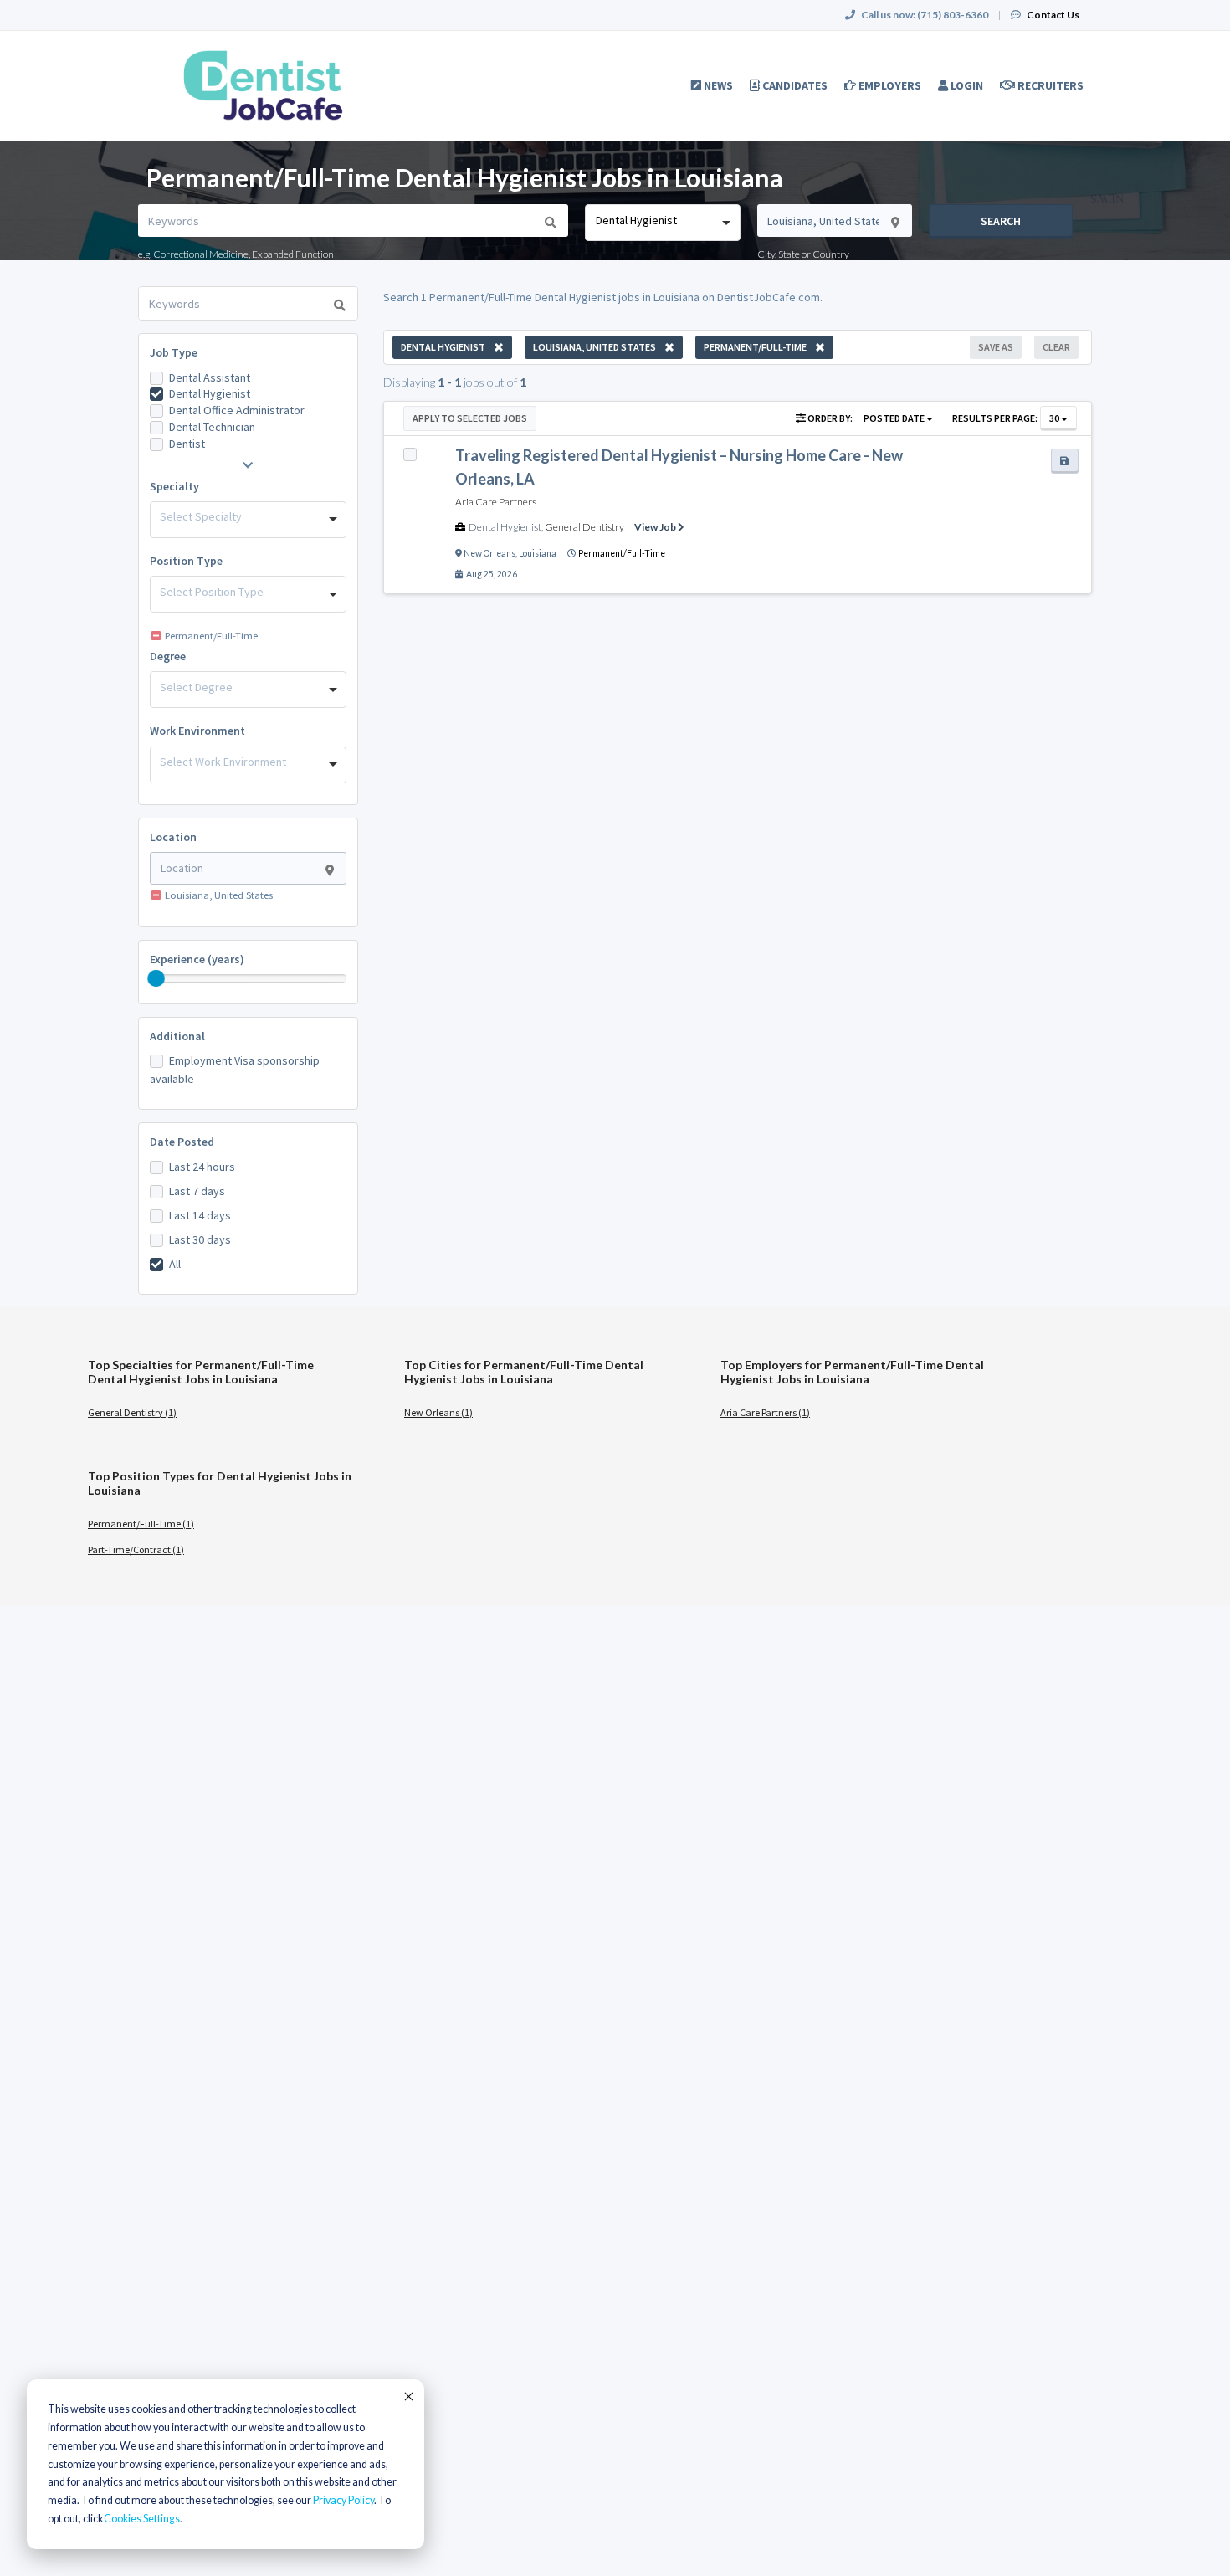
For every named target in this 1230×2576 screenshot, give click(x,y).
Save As (996, 347)
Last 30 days (200, 1239)
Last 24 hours (202, 1167)
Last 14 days (200, 1215)
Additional (177, 1036)
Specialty (174, 486)
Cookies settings (142, 2519)
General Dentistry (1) (132, 1412)
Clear (1056, 347)
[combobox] (662, 223)
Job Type (174, 352)
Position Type (186, 561)
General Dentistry (584, 527)
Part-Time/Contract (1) (136, 1550)
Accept (407, 2396)
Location (173, 837)
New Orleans (489, 553)
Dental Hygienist (210, 393)
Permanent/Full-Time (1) (141, 1524)
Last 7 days (197, 1191)
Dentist (187, 444)
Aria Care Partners (496, 502)
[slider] (156, 978)
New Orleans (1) (438, 1412)
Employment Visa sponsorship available (235, 1070)
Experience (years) (197, 959)
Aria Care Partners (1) (765, 1412)
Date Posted (182, 1142)
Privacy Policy (343, 2500)
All (175, 1264)
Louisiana (538, 553)
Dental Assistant (210, 377)
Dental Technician (212, 427)
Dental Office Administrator (237, 410)
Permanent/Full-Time (622, 553)
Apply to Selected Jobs (470, 418)
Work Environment (197, 731)
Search (1001, 221)
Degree (168, 656)
